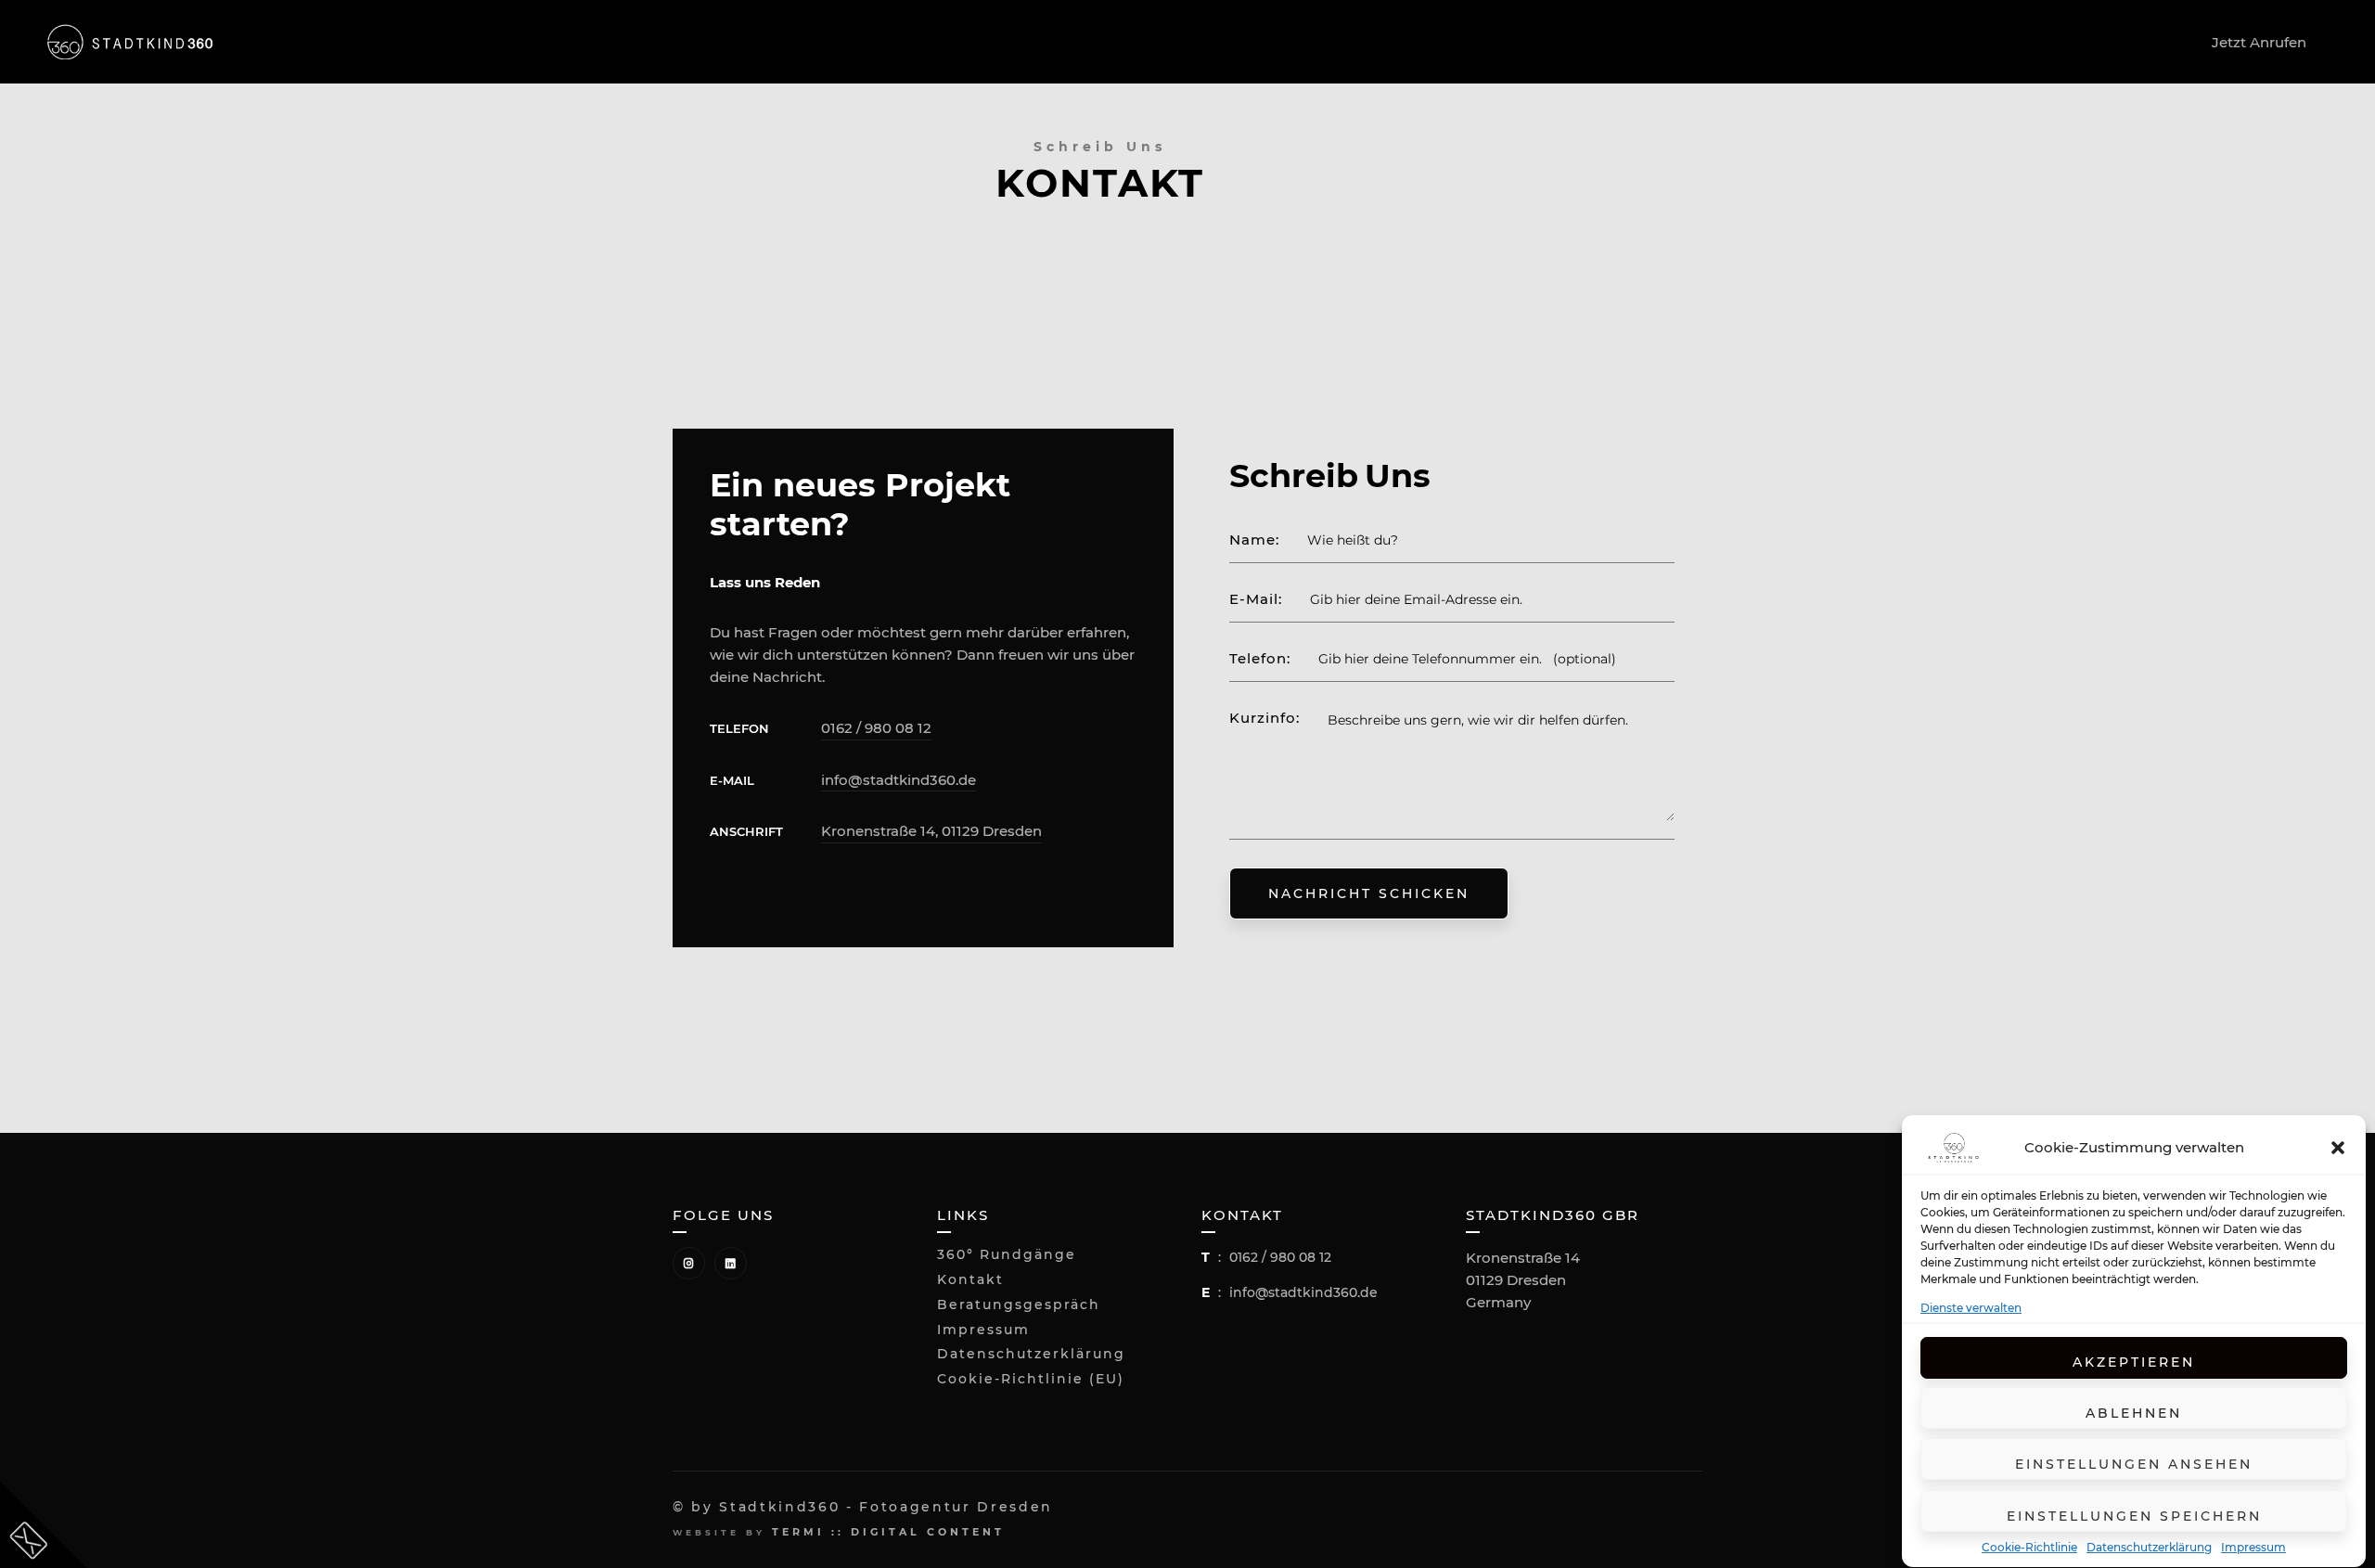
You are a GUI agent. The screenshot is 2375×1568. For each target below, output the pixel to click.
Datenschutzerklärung (2149, 1548)
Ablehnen (2134, 1414)
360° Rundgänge (1007, 1255)
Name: (1254, 540)
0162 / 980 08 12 (876, 728)
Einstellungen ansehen (2134, 1465)
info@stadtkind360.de (899, 780)
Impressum (2253, 1548)
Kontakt (970, 1280)
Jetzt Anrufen (2259, 43)
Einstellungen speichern (2134, 1516)
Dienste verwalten (1971, 1308)
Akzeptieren (2134, 1363)
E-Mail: (1256, 599)
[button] (2338, 1148)
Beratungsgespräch (1019, 1305)
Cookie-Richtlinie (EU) (1031, 1379)
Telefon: (1260, 659)
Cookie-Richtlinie (2029, 1548)
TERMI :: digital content (888, 1532)
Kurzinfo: (1265, 718)
